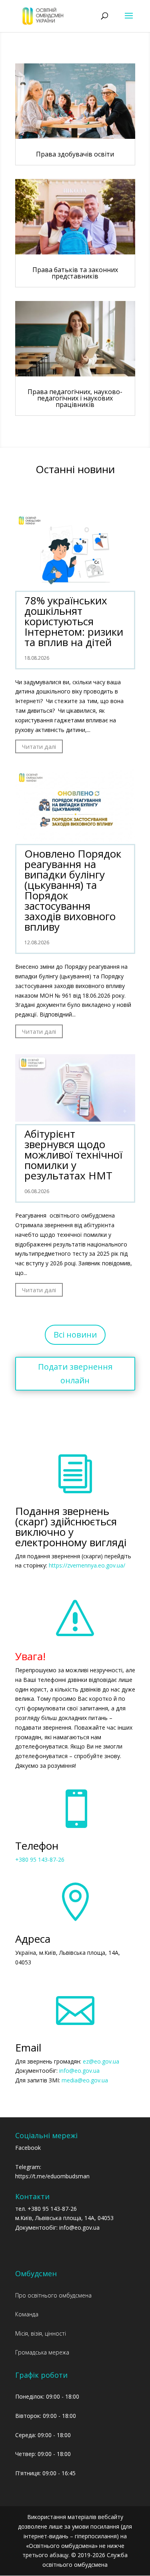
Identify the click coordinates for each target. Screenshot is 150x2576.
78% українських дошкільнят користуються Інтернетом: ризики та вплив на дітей (74, 621)
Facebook (28, 2148)
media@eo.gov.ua (85, 2080)
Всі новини (75, 1335)
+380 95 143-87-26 (40, 1859)
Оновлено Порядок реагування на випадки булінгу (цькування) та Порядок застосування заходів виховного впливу (73, 890)
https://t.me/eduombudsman (52, 2176)
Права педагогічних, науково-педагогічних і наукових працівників (75, 398)
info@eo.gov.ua (79, 2071)
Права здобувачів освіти (75, 154)
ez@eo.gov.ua (101, 2061)
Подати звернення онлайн (75, 1373)
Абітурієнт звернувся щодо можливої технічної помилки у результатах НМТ (73, 1155)
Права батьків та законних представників (75, 273)
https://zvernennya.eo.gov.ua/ (87, 1565)
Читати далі (39, 746)
